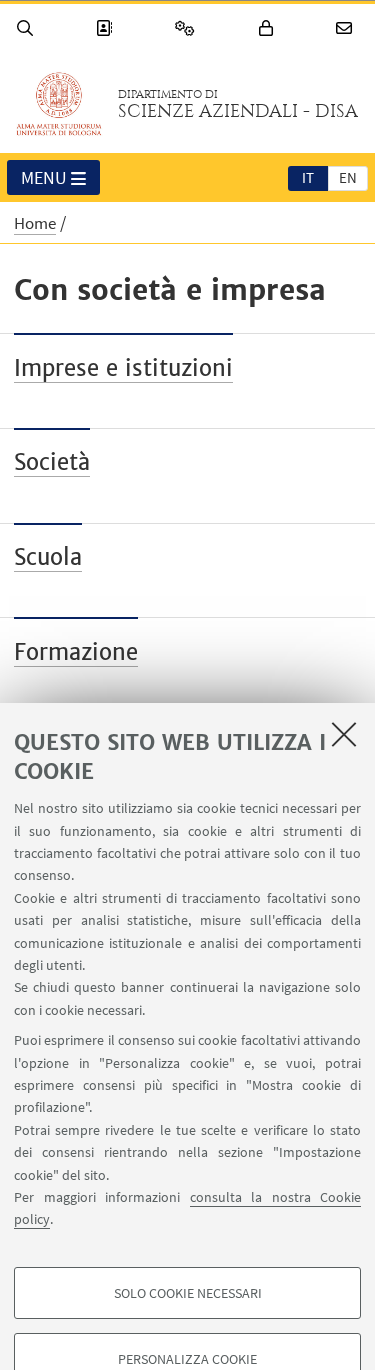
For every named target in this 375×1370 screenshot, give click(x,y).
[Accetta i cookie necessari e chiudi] (344, 734)
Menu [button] (44, 177)
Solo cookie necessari (188, 1293)
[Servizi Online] (188, 28)
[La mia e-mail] (347, 28)
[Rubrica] (107, 28)
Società (52, 462)
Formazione (76, 652)
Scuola (48, 557)
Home (35, 223)
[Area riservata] (269, 28)
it (308, 177)
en (348, 177)
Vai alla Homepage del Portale (59, 104)
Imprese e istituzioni (123, 368)
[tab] (308, 177)
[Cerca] (28, 28)
